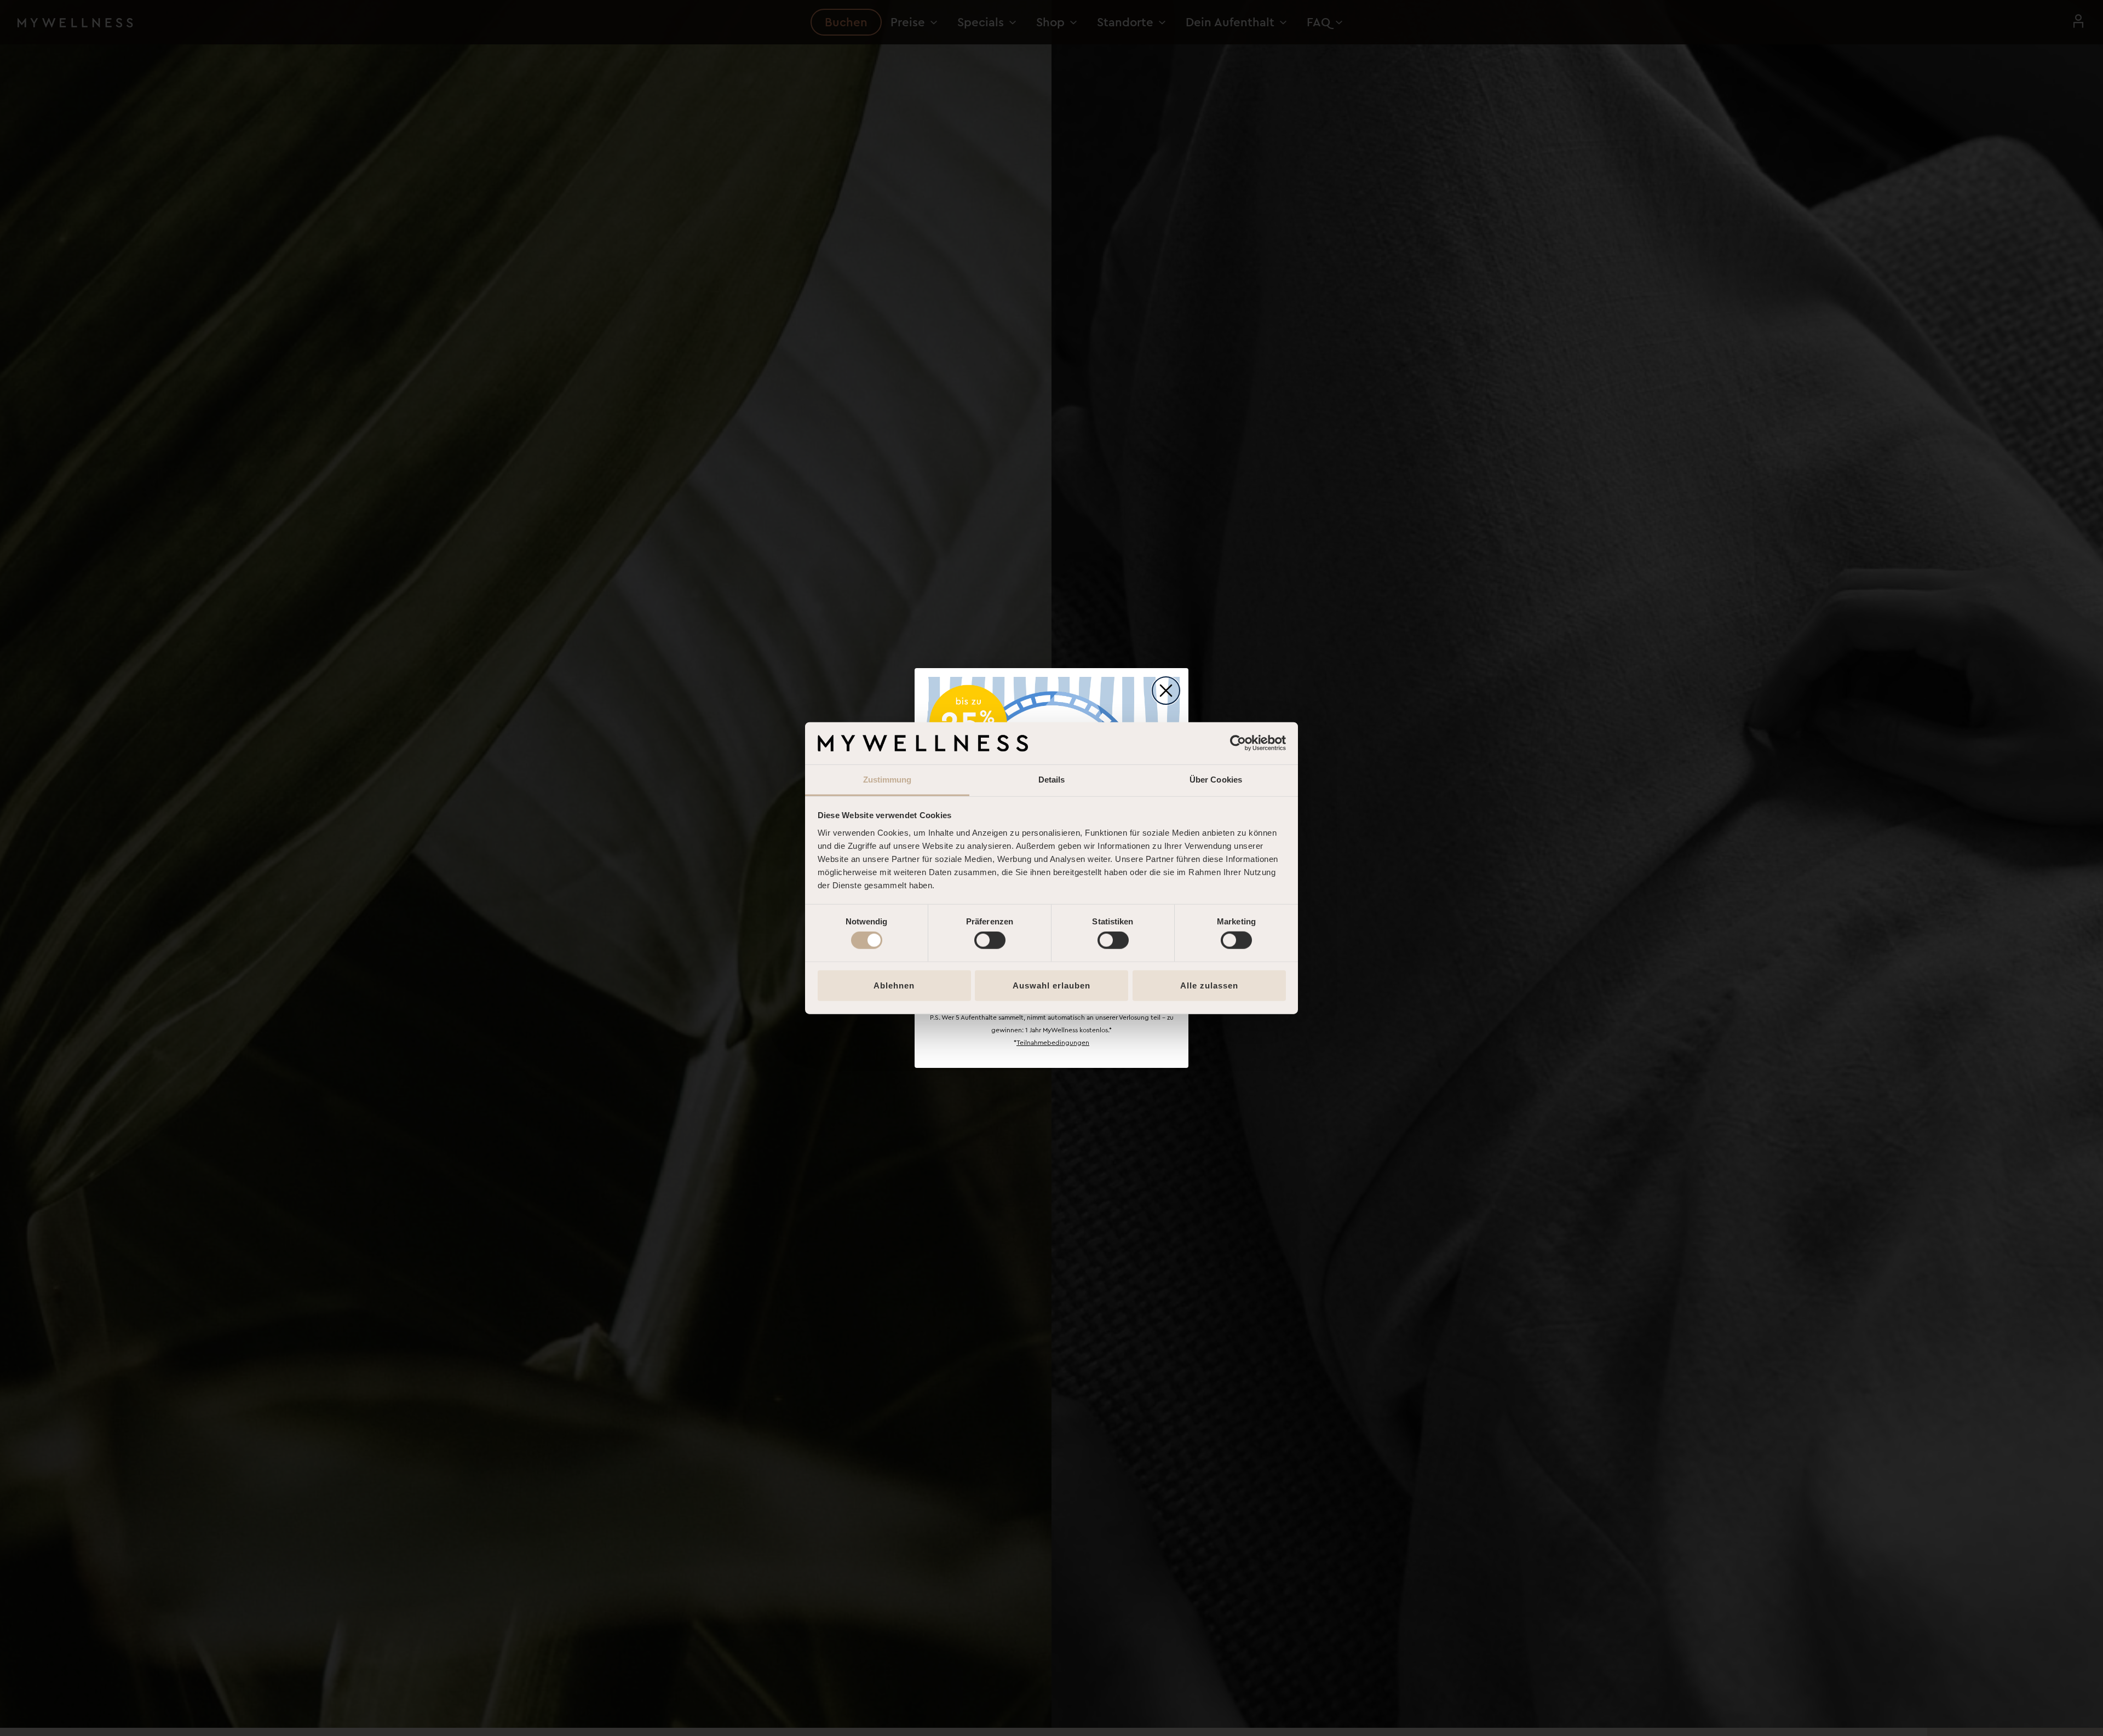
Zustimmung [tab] (887, 780)
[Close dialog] (1166, 691)
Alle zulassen (1209, 985)
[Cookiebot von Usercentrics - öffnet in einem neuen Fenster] (1238, 743)
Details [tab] (1052, 780)
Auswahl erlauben (1051, 985)
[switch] (990, 940)
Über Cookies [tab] (1216, 780)
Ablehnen (894, 985)
